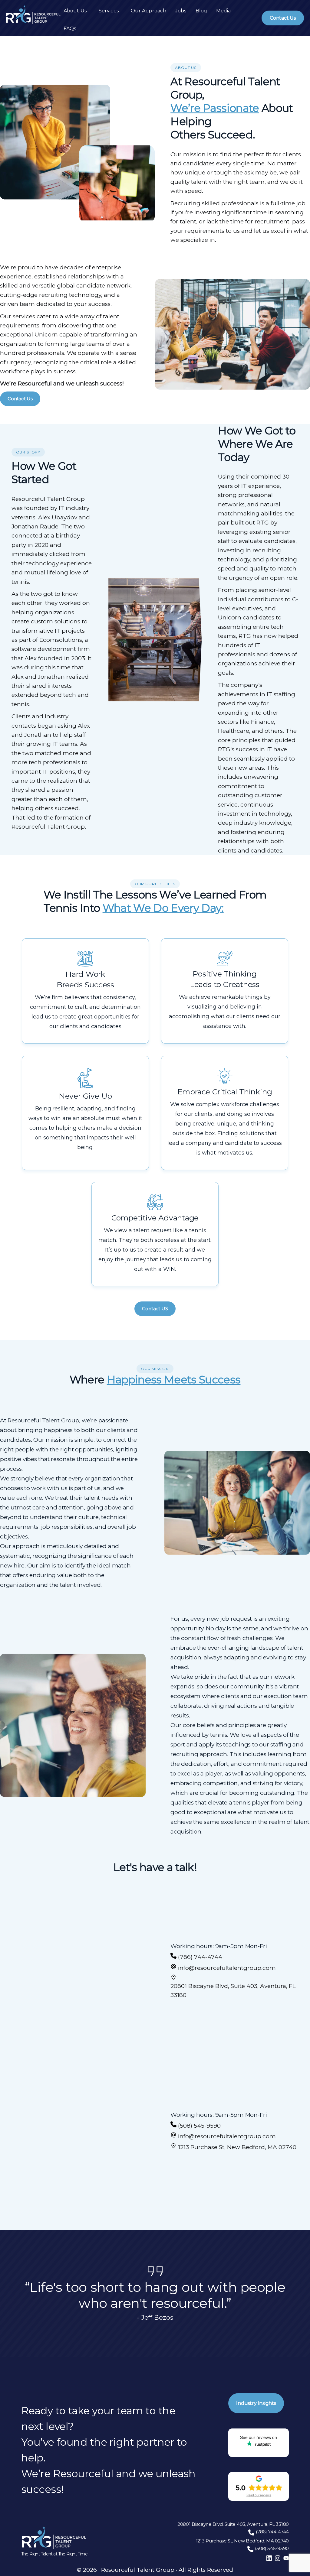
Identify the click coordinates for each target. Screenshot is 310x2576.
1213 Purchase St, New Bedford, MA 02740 (237, 2147)
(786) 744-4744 (200, 1957)
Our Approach (148, 11)
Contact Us (283, 18)
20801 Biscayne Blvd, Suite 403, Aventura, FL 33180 (233, 1991)
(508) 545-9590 (199, 2126)
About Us (75, 11)
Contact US (155, 1309)
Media (224, 11)
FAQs (70, 29)
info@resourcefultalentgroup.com (227, 1968)
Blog (201, 11)
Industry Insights (256, 2403)
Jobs (181, 11)
